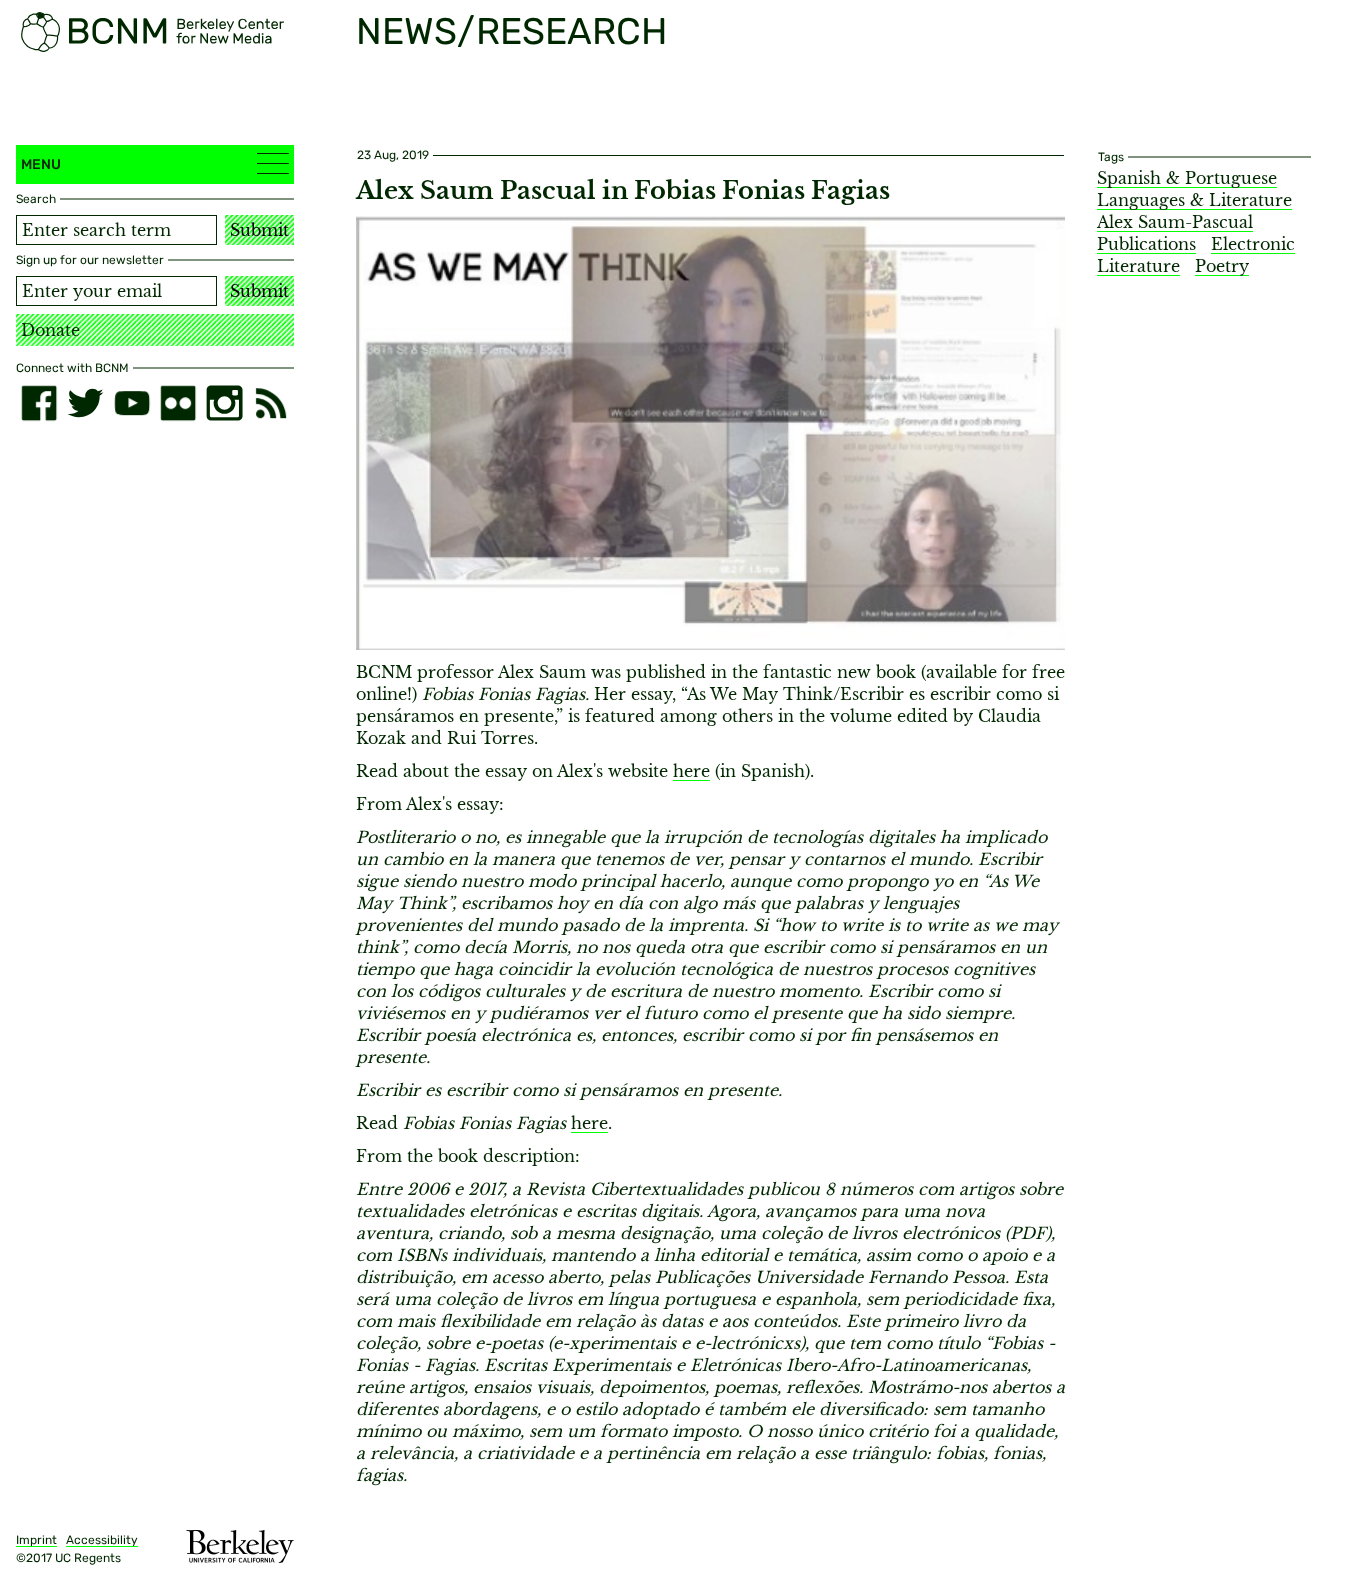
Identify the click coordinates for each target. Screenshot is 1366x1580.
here (691, 771)
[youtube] (132, 403)
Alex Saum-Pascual (1175, 222)
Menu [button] (41, 164)
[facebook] (39, 403)
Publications (1146, 244)
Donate (50, 330)
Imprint (36, 1540)
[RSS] (271, 403)
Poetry (1222, 266)
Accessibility (102, 1540)
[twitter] (85, 403)
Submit (259, 230)
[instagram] (224, 403)
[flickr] (178, 403)
